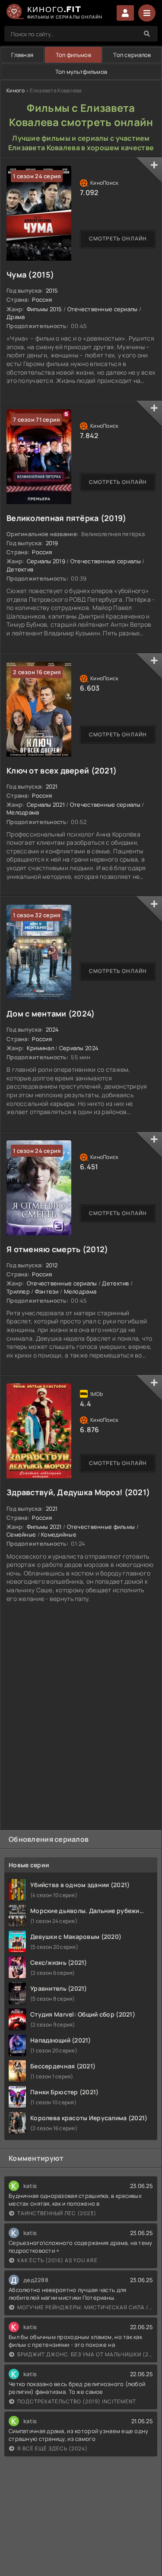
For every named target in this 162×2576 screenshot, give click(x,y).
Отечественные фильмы (101, 1527)
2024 (52, 1029)
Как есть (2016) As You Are (57, 2260)
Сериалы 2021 (46, 805)
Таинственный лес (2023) (57, 2213)
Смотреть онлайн (118, 238)
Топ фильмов (73, 55)
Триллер (18, 1291)
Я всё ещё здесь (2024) (52, 2448)
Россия (42, 300)
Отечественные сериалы (103, 309)
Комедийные (59, 1534)
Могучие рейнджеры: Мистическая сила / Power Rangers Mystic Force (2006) (85, 2307)
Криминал (40, 1048)
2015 (52, 290)
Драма (16, 317)
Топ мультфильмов (81, 72)
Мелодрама (23, 812)
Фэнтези (47, 1291)
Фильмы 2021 (44, 1527)
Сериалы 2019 (46, 561)
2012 (52, 1265)
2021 (52, 786)
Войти (125, 13)
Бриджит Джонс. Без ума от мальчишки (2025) (85, 2354)
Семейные (21, 1534)
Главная (22, 55)
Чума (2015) (30, 275)
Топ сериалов (132, 55)
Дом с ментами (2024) (51, 1013)
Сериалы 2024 (79, 1048)
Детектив (20, 569)
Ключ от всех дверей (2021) (62, 770)
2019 (52, 543)
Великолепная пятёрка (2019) (67, 518)
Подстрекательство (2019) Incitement (77, 2401)
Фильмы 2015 (44, 309)
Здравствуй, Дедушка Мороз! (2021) (78, 1492)
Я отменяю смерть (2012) (57, 1249)
